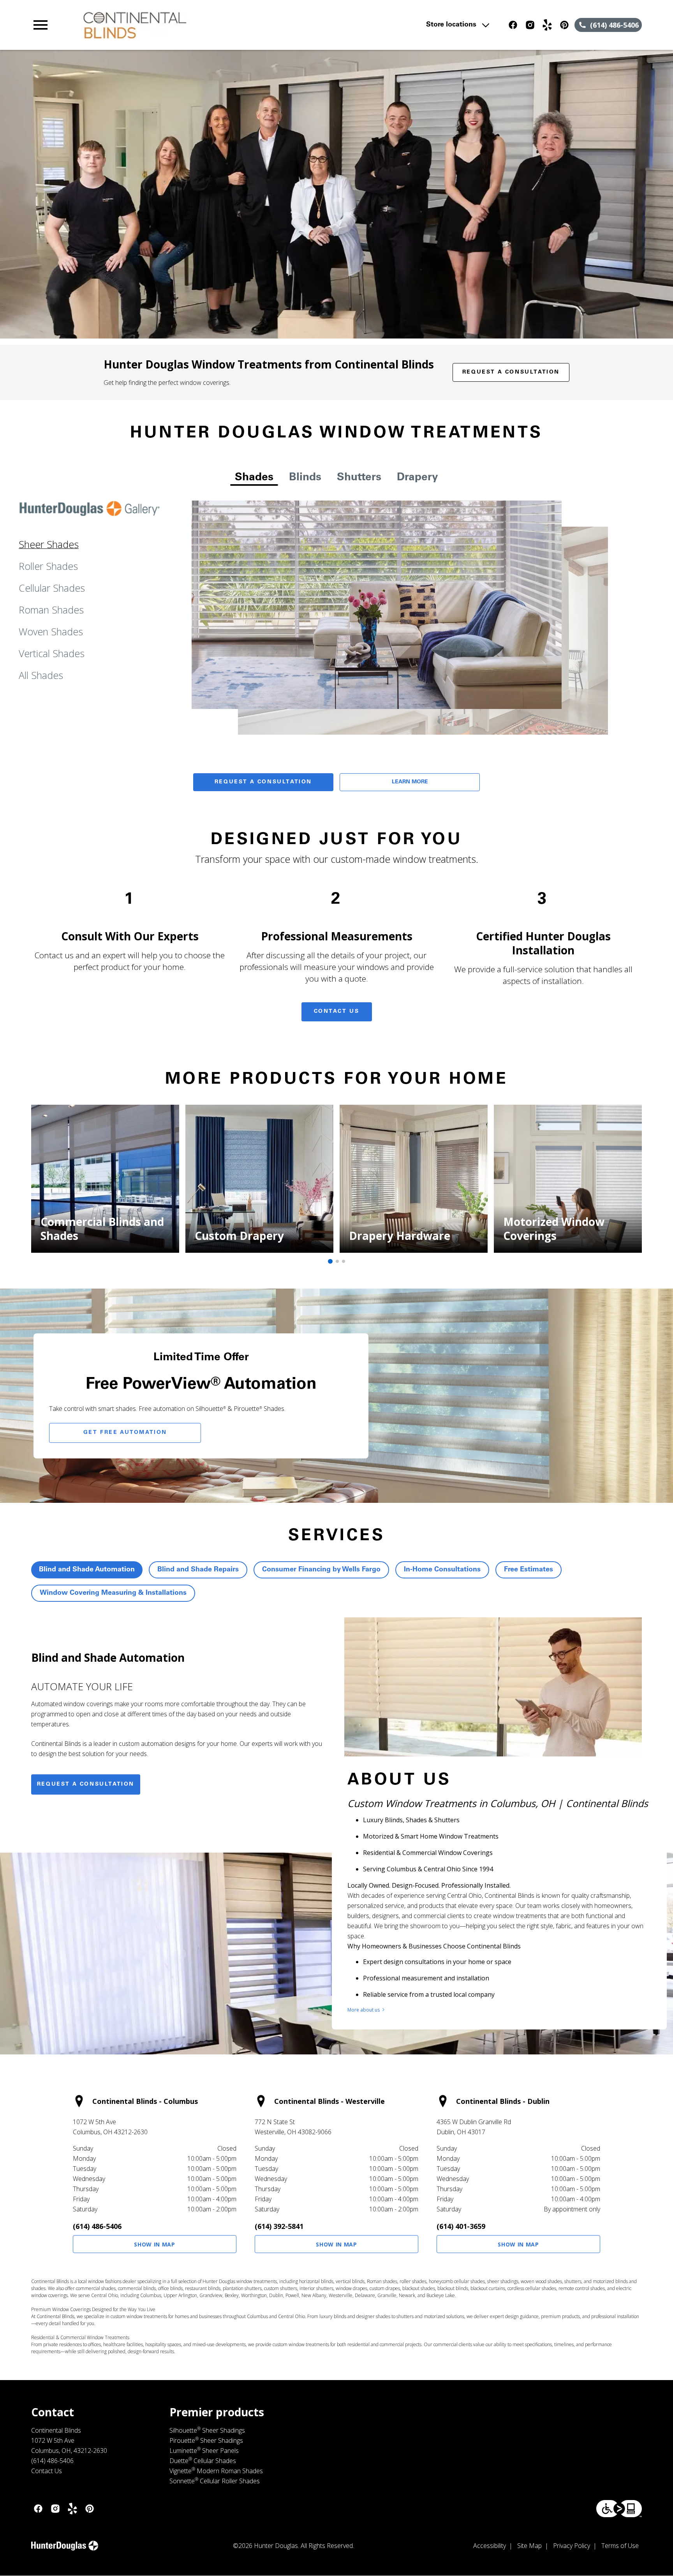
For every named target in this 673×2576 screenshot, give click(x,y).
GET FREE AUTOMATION (125, 1433)
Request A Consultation (263, 782)
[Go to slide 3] (344, 1261)
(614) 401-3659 (461, 2226)
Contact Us (337, 1012)
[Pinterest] (564, 25)
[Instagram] (530, 25)
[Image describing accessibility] (619, 2509)
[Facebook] (513, 25)
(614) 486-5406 (97, 2226)
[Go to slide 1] (330, 1261)
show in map (155, 2244)
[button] (41, 25)
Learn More (410, 782)
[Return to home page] (192, 25)
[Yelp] (547, 25)
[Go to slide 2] (337, 1261)
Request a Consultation (511, 372)
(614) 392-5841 (279, 2226)
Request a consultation (86, 1784)
